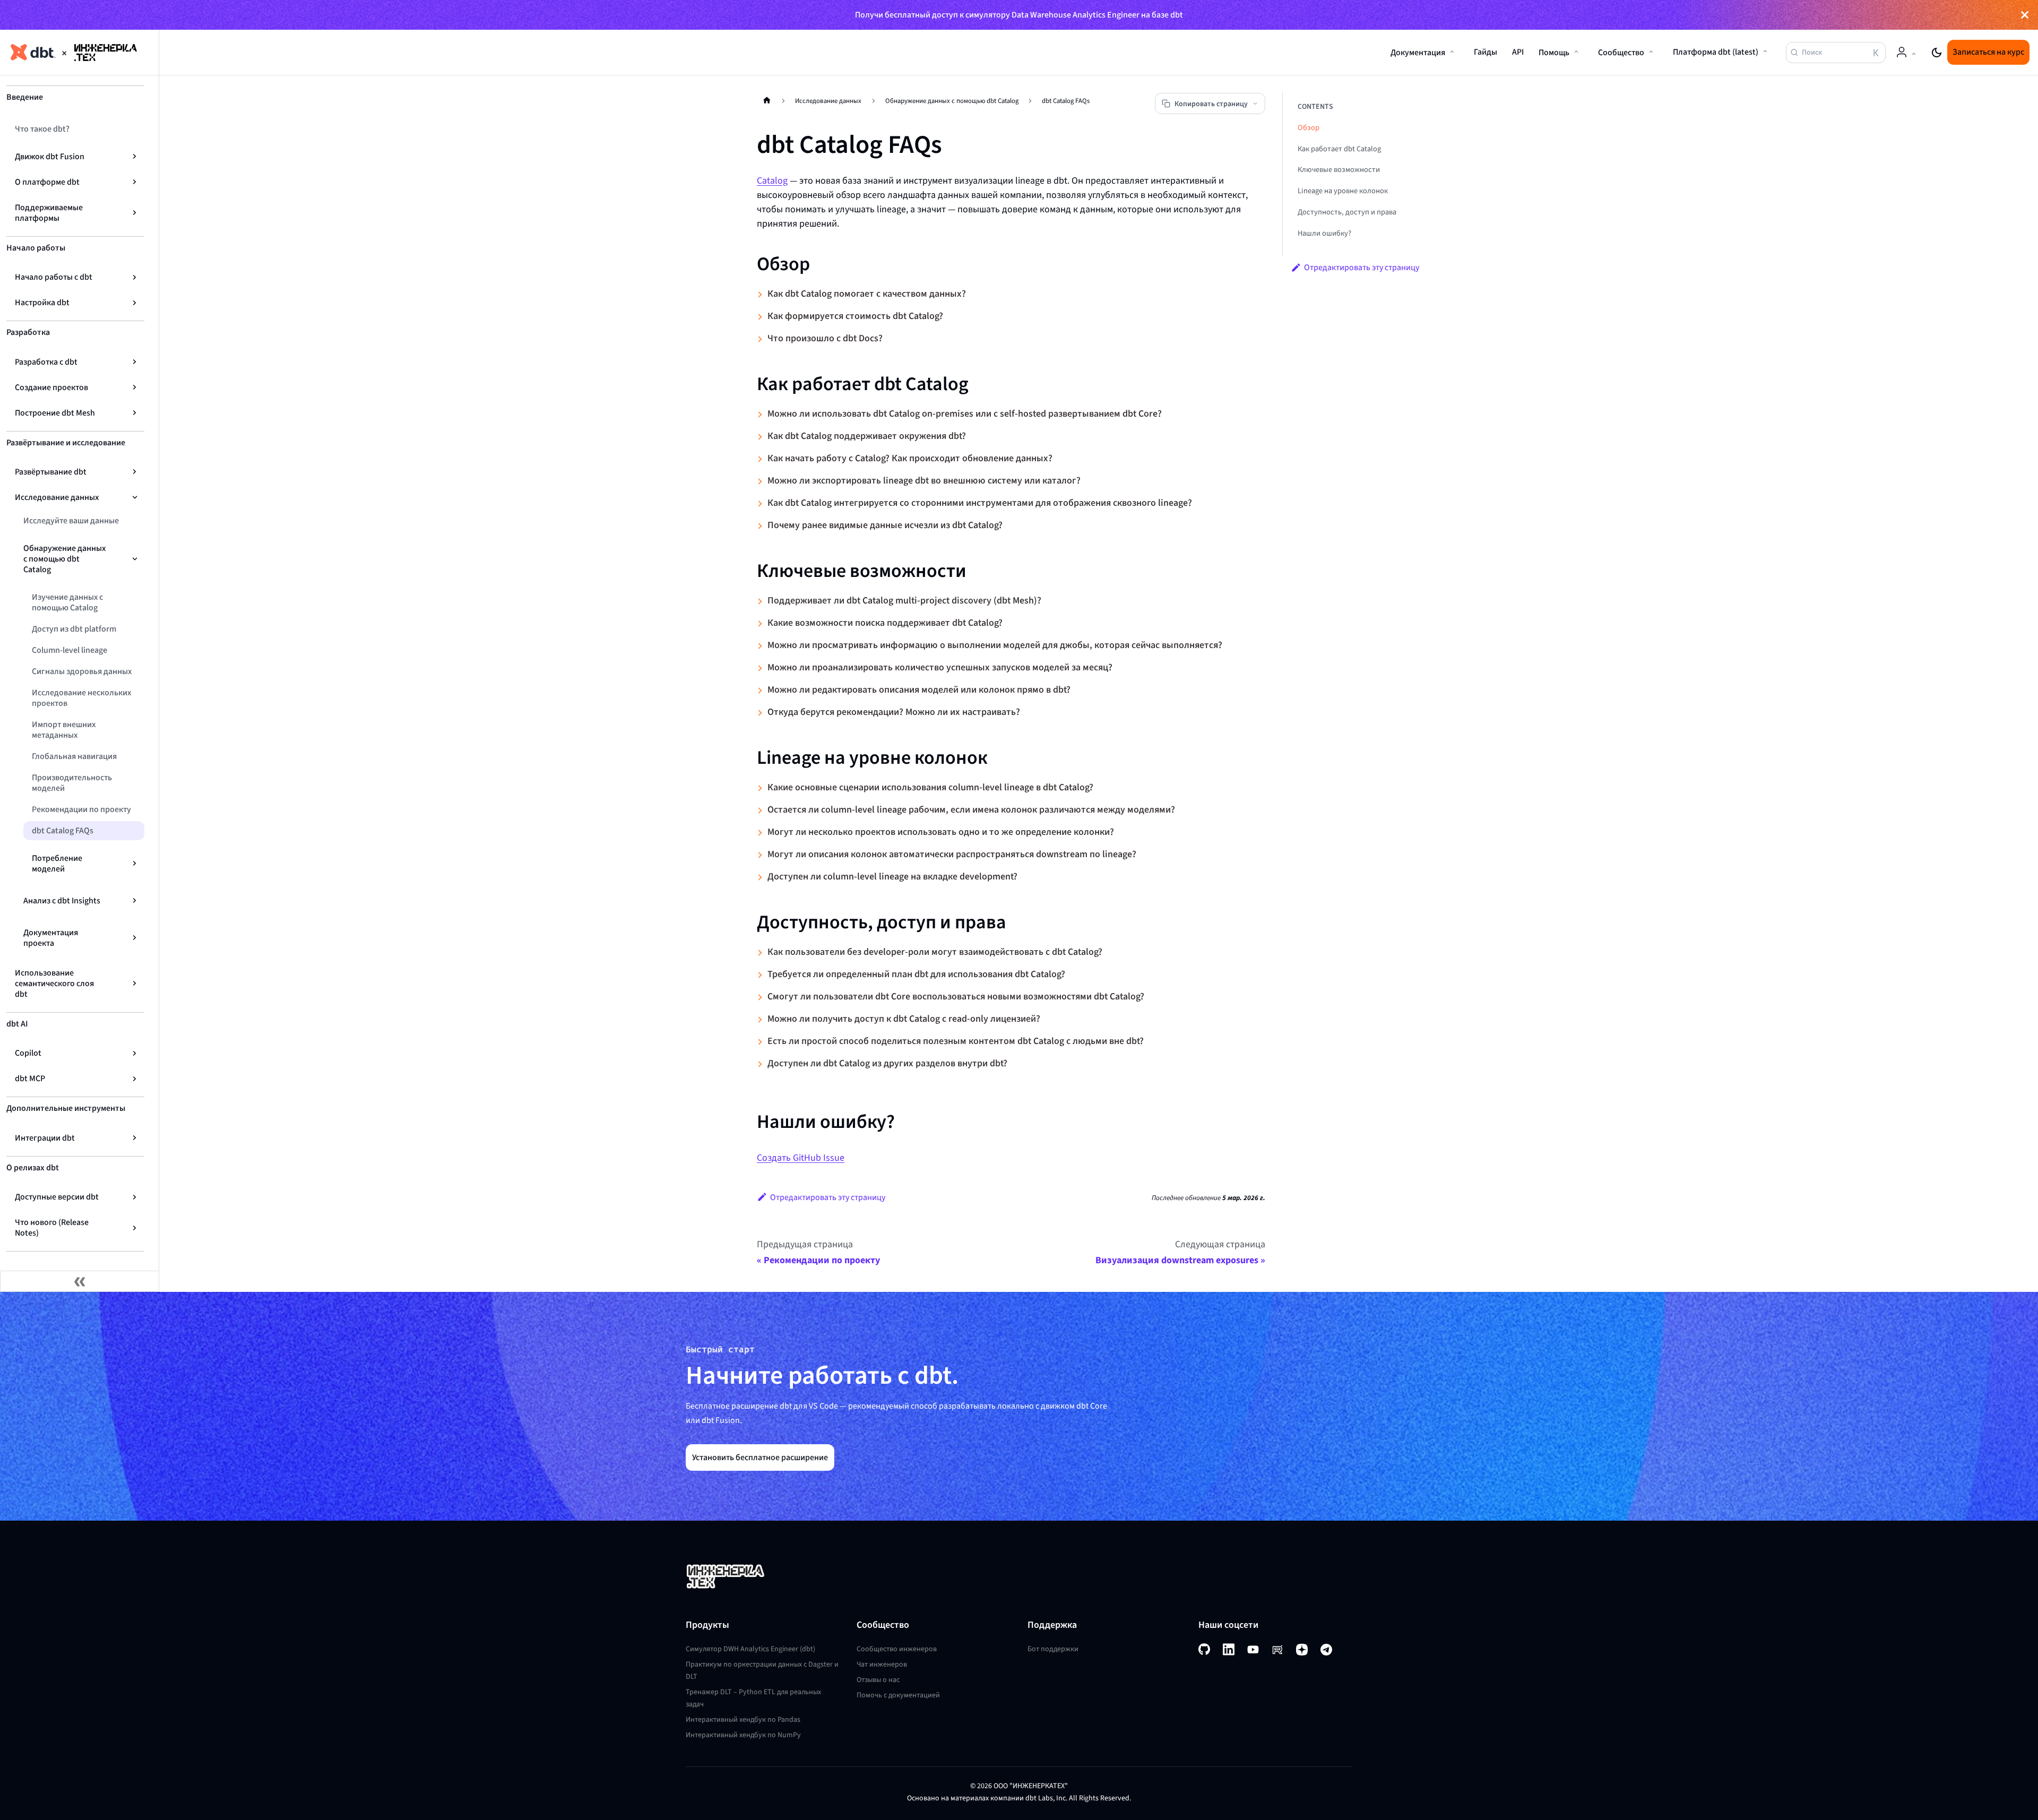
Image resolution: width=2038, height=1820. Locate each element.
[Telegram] (1326, 1650)
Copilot (28, 1053)
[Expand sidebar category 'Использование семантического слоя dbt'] (135, 984)
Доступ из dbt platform (74, 629)
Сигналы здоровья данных (82, 671)
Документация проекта (51, 938)
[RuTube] (1277, 1650)
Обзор (1309, 128)
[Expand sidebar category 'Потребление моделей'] (135, 864)
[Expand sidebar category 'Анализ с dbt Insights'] (135, 901)
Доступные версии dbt (57, 1197)
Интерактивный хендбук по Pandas (743, 1719)
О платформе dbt (47, 182)
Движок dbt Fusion (50, 156)
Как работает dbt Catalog (1339, 149)
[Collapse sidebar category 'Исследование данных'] (135, 497)
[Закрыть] (2025, 15)
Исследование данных (57, 497)
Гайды (1486, 52)
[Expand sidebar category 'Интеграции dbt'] (135, 1138)
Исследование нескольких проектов (81, 698)
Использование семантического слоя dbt (54, 983)
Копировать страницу (1211, 104)
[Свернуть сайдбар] (80, 1281)
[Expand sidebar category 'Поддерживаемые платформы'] (135, 213)
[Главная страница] (767, 100)
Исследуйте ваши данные (71, 520)
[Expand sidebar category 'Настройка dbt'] (135, 303)
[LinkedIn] (1229, 1649)
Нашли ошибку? (1324, 233)
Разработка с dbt (46, 362)
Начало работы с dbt (54, 277)
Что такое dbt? (42, 129)
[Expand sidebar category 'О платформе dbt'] (135, 182)
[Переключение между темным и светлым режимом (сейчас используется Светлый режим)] (1937, 53)
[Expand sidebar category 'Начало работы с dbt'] (135, 277)
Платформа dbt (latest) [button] (1716, 52)
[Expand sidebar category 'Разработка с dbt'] (135, 362)
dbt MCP (30, 1078)
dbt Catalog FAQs (63, 830)
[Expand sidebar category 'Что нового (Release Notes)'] (135, 1228)
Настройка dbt (42, 302)
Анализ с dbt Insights (62, 900)
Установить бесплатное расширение (760, 1457)
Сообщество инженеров (897, 1649)
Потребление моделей (57, 863)
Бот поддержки (1053, 1649)
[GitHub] (1204, 1649)
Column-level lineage (70, 650)
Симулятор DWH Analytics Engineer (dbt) (750, 1649)
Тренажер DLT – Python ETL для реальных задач (753, 1698)
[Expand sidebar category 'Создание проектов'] (135, 387)
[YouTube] (1253, 1650)
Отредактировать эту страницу (828, 1197)
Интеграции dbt (45, 1138)
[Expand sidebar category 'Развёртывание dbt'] (135, 472)
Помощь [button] (1554, 52)
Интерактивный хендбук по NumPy (743, 1735)
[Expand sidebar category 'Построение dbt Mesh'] (135, 413)
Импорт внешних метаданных (64, 730)
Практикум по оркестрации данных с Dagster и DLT (762, 1670)
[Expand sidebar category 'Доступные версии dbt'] (135, 1197)
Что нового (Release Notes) (52, 1227)
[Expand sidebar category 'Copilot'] (135, 1053)
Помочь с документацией (898, 1695)
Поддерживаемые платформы (49, 213)
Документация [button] (1418, 52)
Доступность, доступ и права (1347, 212)
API (1518, 52)
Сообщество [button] (1621, 52)
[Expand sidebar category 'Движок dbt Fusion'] (135, 157)
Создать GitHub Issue (801, 1158)
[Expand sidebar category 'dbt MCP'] (135, 1079)
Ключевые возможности (1339, 170)
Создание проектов (51, 387)
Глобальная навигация (74, 756)
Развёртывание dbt (51, 472)
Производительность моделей (72, 783)
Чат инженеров (882, 1664)
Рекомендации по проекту (81, 809)
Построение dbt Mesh (55, 413)
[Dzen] (1302, 1649)
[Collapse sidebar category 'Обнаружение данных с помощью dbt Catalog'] (135, 559)
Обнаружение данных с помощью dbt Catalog (64, 559)
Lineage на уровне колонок (1343, 191)
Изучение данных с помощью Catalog (67, 602)
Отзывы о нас (878, 1680)
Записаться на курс (1988, 52)
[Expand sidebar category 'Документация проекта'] (135, 938)
